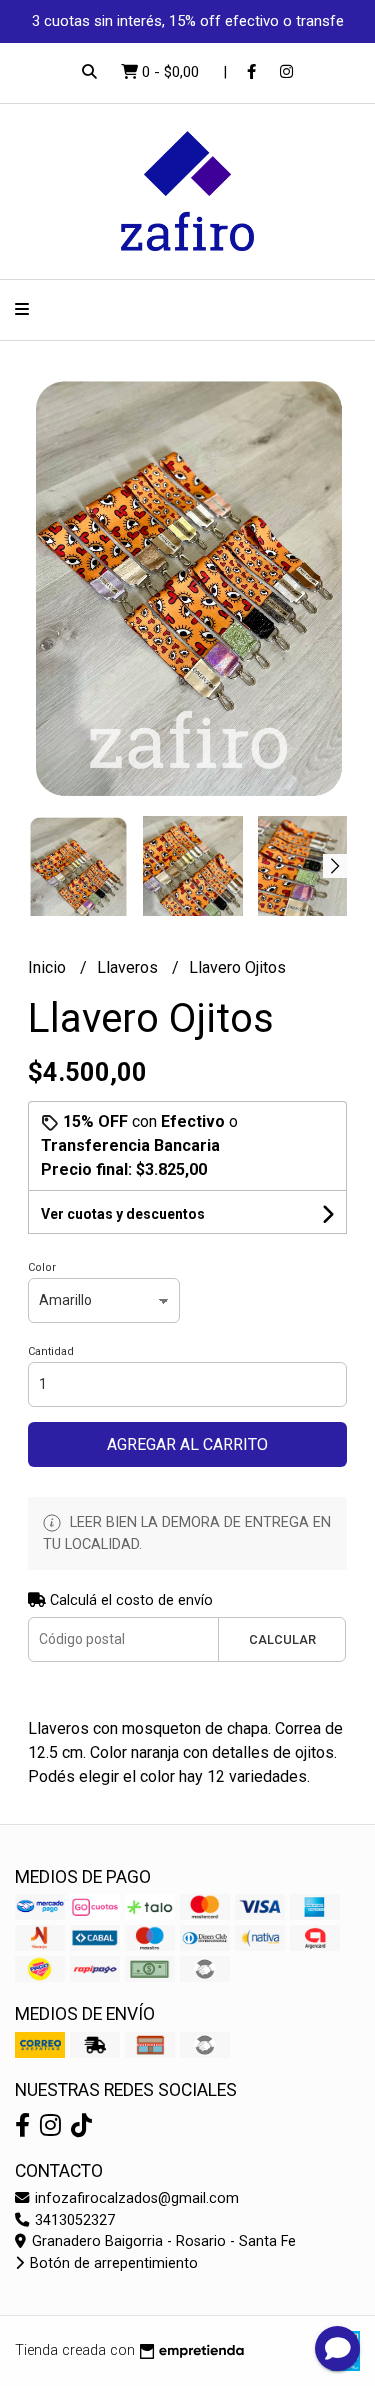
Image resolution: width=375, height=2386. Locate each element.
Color (42, 1267)
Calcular (282, 1639)
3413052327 (73, 2220)
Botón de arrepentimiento (112, 2263)
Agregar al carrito (187, 1444)
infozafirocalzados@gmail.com (135, 2198)
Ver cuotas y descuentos (123, 1214)
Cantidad (51, 1351)
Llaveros (129, 967)
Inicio (49, 967)
